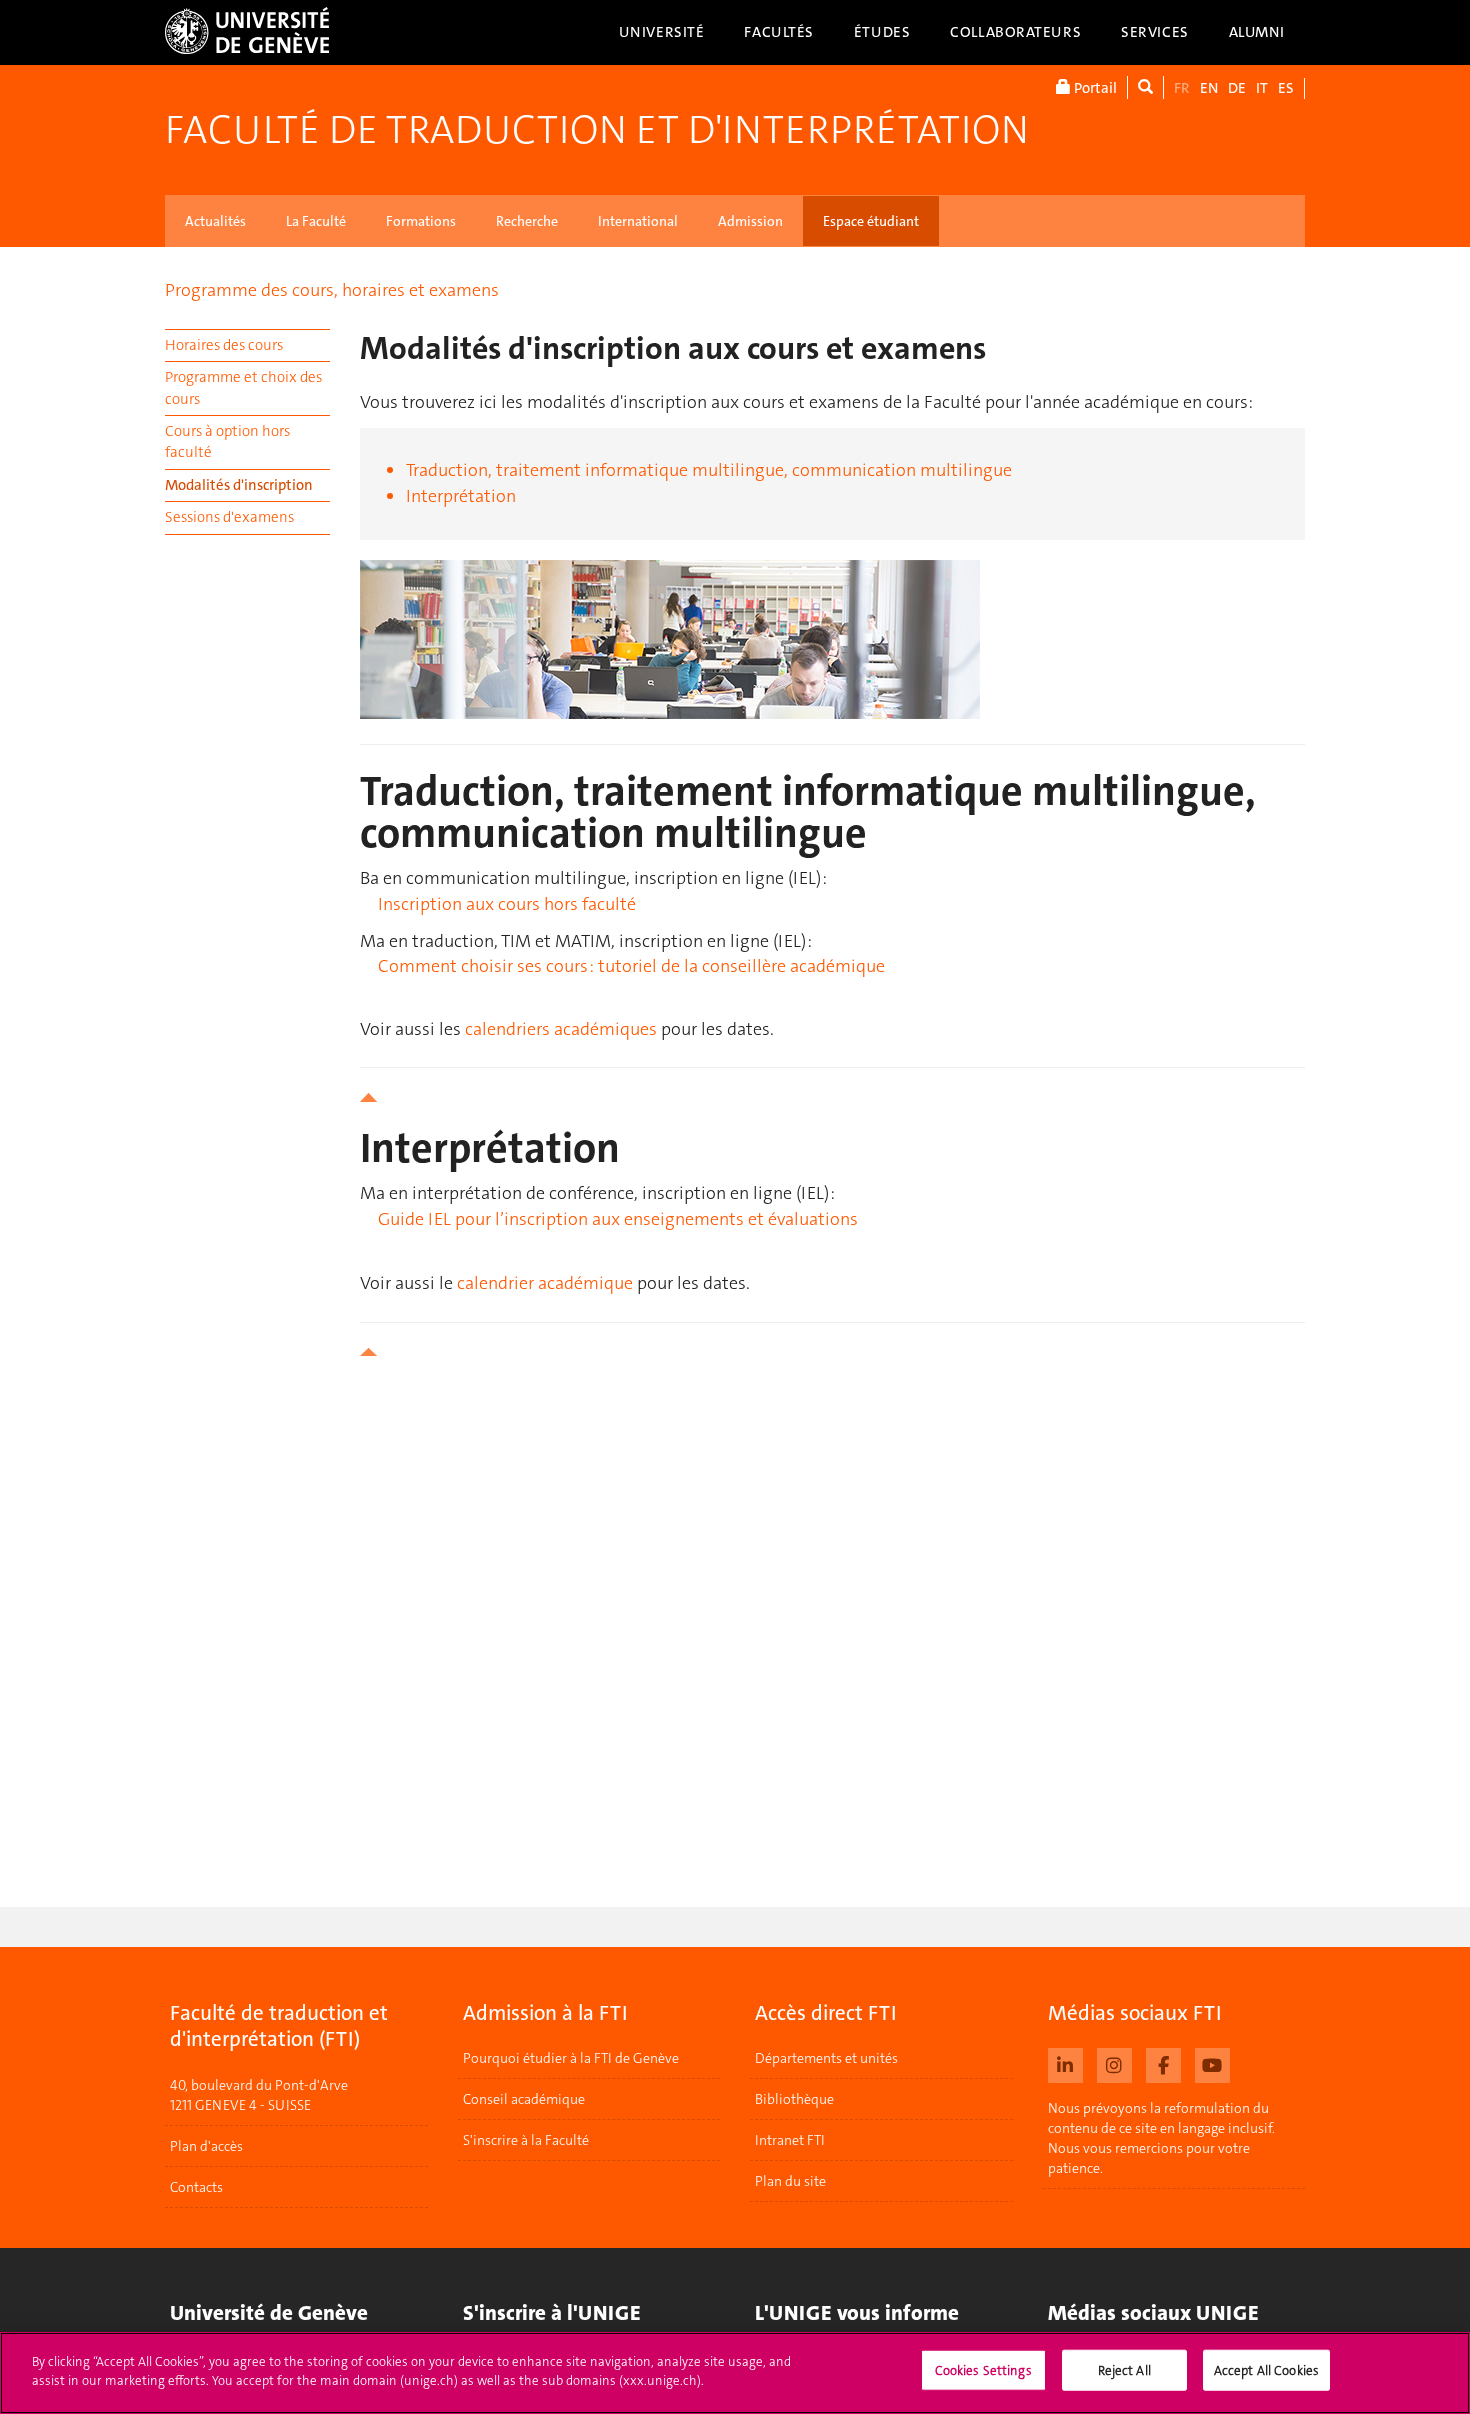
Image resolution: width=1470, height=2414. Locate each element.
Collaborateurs (1015, 32)
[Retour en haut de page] (832, 1097)
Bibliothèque (794, 2099)
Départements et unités (826, 2058)
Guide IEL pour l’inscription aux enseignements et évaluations (618, 1219)
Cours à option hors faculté (227, 441)
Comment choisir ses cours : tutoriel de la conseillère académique (631, 966)
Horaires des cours (224, 345)
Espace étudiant (871, 221)
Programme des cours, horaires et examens (332, 290)
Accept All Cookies (1266, 2370)
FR (1182, 88)
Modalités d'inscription (239, 485)
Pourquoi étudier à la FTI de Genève (571, 2058)
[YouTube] (1212, 2063)
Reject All (1124, 2370)
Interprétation (461, 496)
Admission (750, 221)
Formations (421, 221)
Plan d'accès (206, 2146)
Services (1155, 32)
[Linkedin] (1065, 2063)
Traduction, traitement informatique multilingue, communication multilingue (709, 470)
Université (662, 32)
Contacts (196, 2187)
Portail (1094, 88)
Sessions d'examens (229, 517)
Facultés (779, 32)
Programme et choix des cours (243, 387)
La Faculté (316, 221)
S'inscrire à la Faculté (526, 2140)
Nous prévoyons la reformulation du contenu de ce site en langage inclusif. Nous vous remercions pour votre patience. (1161, 2138)
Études (882, 32)
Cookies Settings (983, 2370)
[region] (735, 2373)
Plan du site (790, 2181)
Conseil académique (524, 2099)
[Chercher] (1145, 87)
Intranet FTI (790, 2140)
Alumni (1257, 32)
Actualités (215, 221)
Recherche (527, 221)
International (638, 221)
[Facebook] (1163, 2063)
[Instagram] (1114, 2063)
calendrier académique (545, 1283)
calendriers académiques (561, 1029)
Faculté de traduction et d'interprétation (597, 130)
